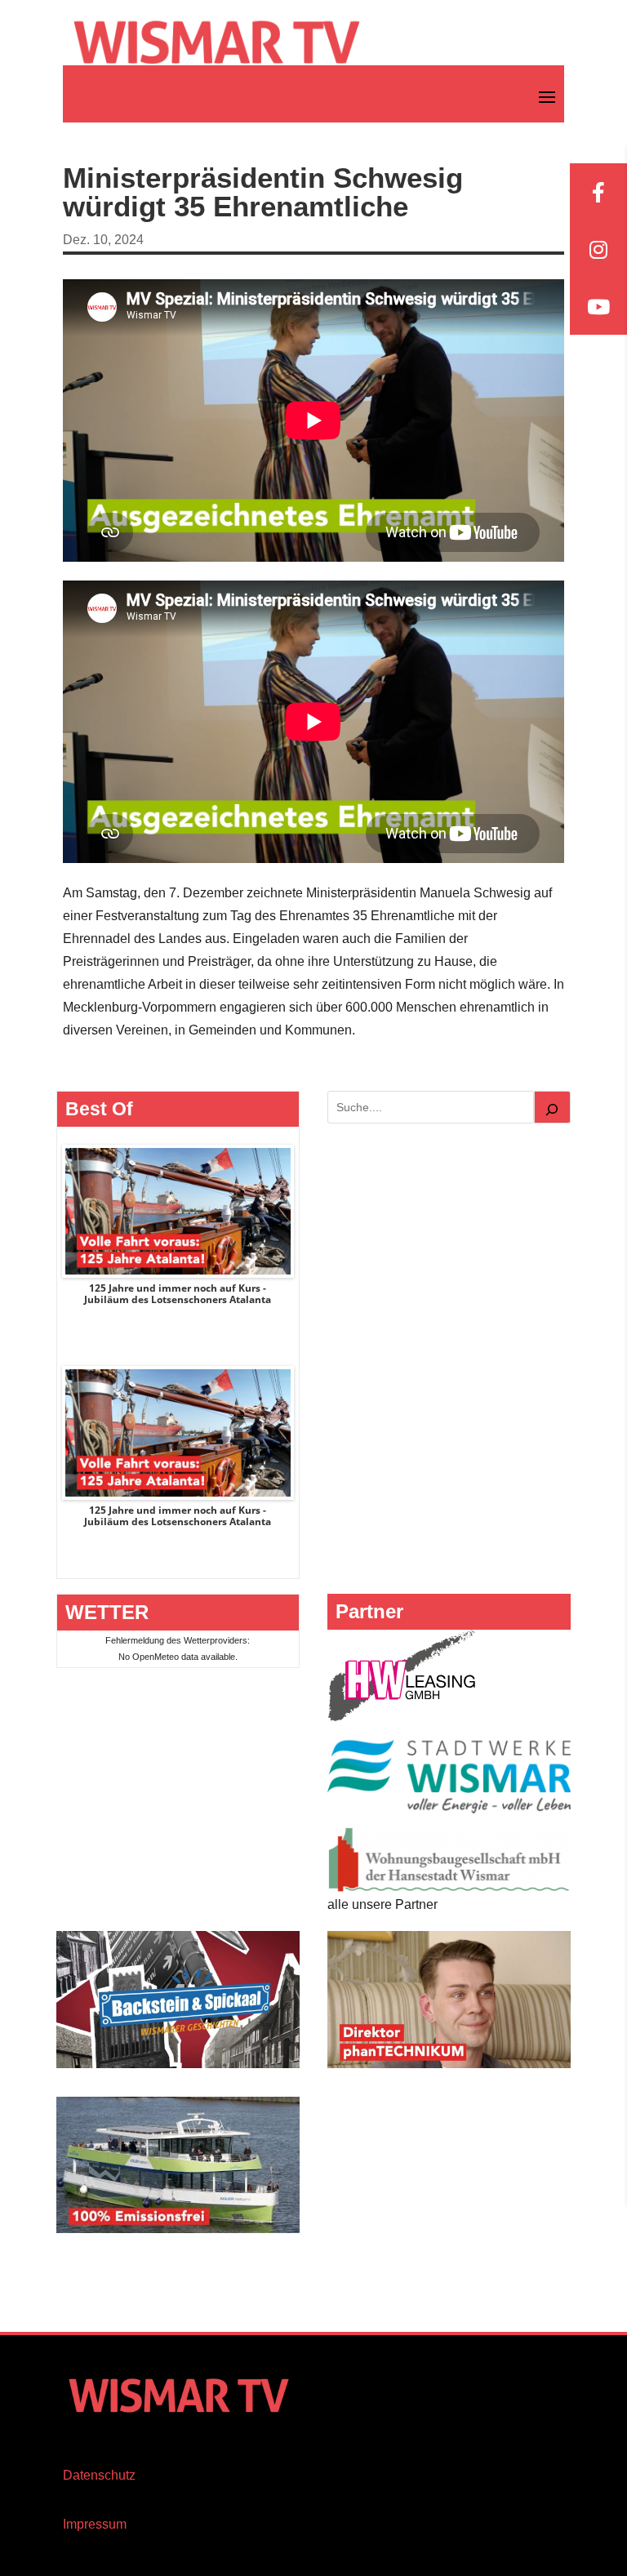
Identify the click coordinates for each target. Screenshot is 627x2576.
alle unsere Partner (382, 1904)
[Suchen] (553, 1107)
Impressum (95, 2524)
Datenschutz (99, 2475)
